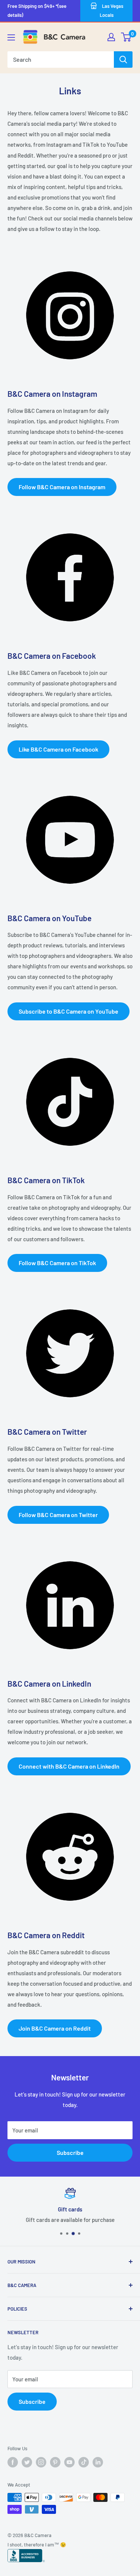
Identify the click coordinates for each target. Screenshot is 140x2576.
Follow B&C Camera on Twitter (58, 1515)
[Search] (123, 60)
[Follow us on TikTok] (84, 2462)
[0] (126, 37)
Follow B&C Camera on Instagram (62, 487)
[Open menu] (11, 37)
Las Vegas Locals (111, 10)
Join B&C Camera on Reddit (55, 2028)
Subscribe (70, 2152)
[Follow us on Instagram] (41, 2462)
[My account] (111, 37)
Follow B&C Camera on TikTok (57, 1263)
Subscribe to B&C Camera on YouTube (69, 1011)
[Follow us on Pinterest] (55, 2462)
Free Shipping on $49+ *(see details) (37, 10)
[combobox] (61, 60)
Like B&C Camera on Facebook (58, 749)
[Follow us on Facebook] (13, 2462)
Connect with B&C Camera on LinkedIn (69, 1766)
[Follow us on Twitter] (27, 2462)
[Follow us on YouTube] (69, 2462)
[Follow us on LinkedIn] (98, 2462)
